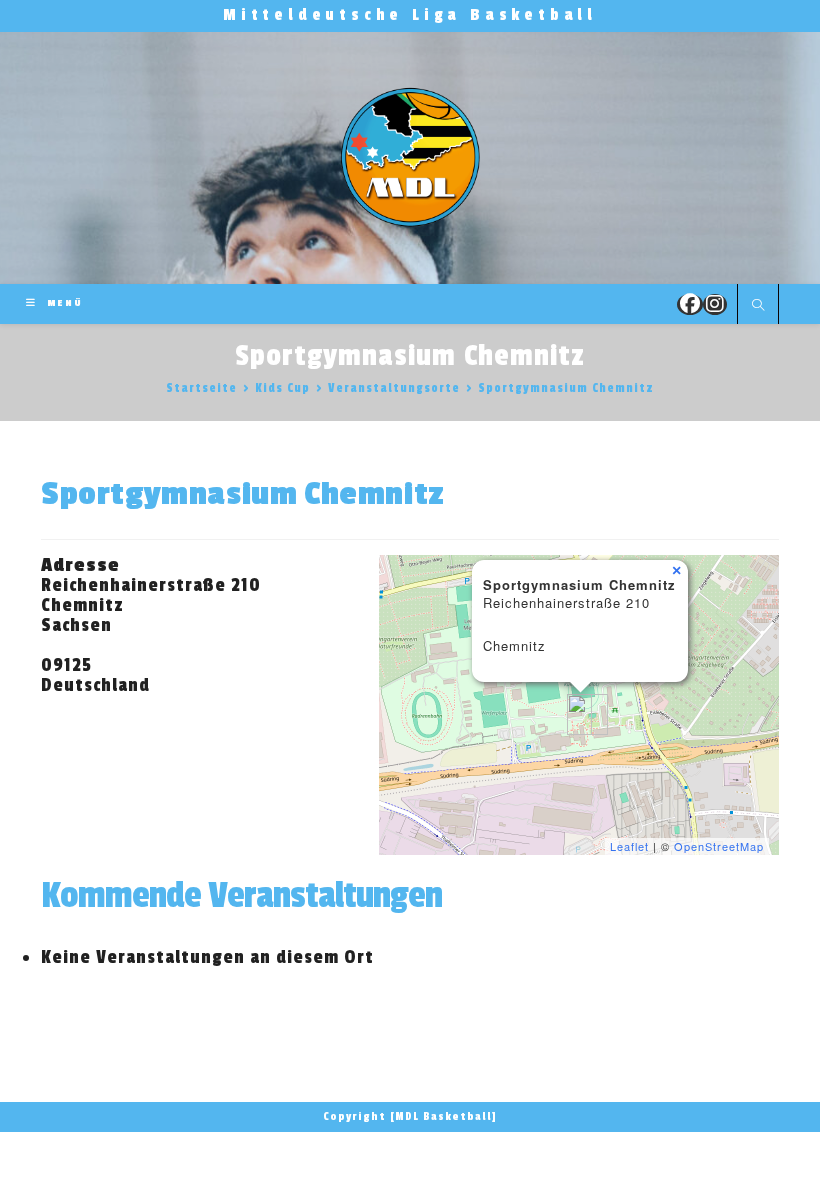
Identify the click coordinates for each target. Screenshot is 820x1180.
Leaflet (629, 846)
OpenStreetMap (719, 846)
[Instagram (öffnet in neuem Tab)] (715, 304)
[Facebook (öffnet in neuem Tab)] (690, 304)
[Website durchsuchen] (758, 306)
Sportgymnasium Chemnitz (566, 388)
